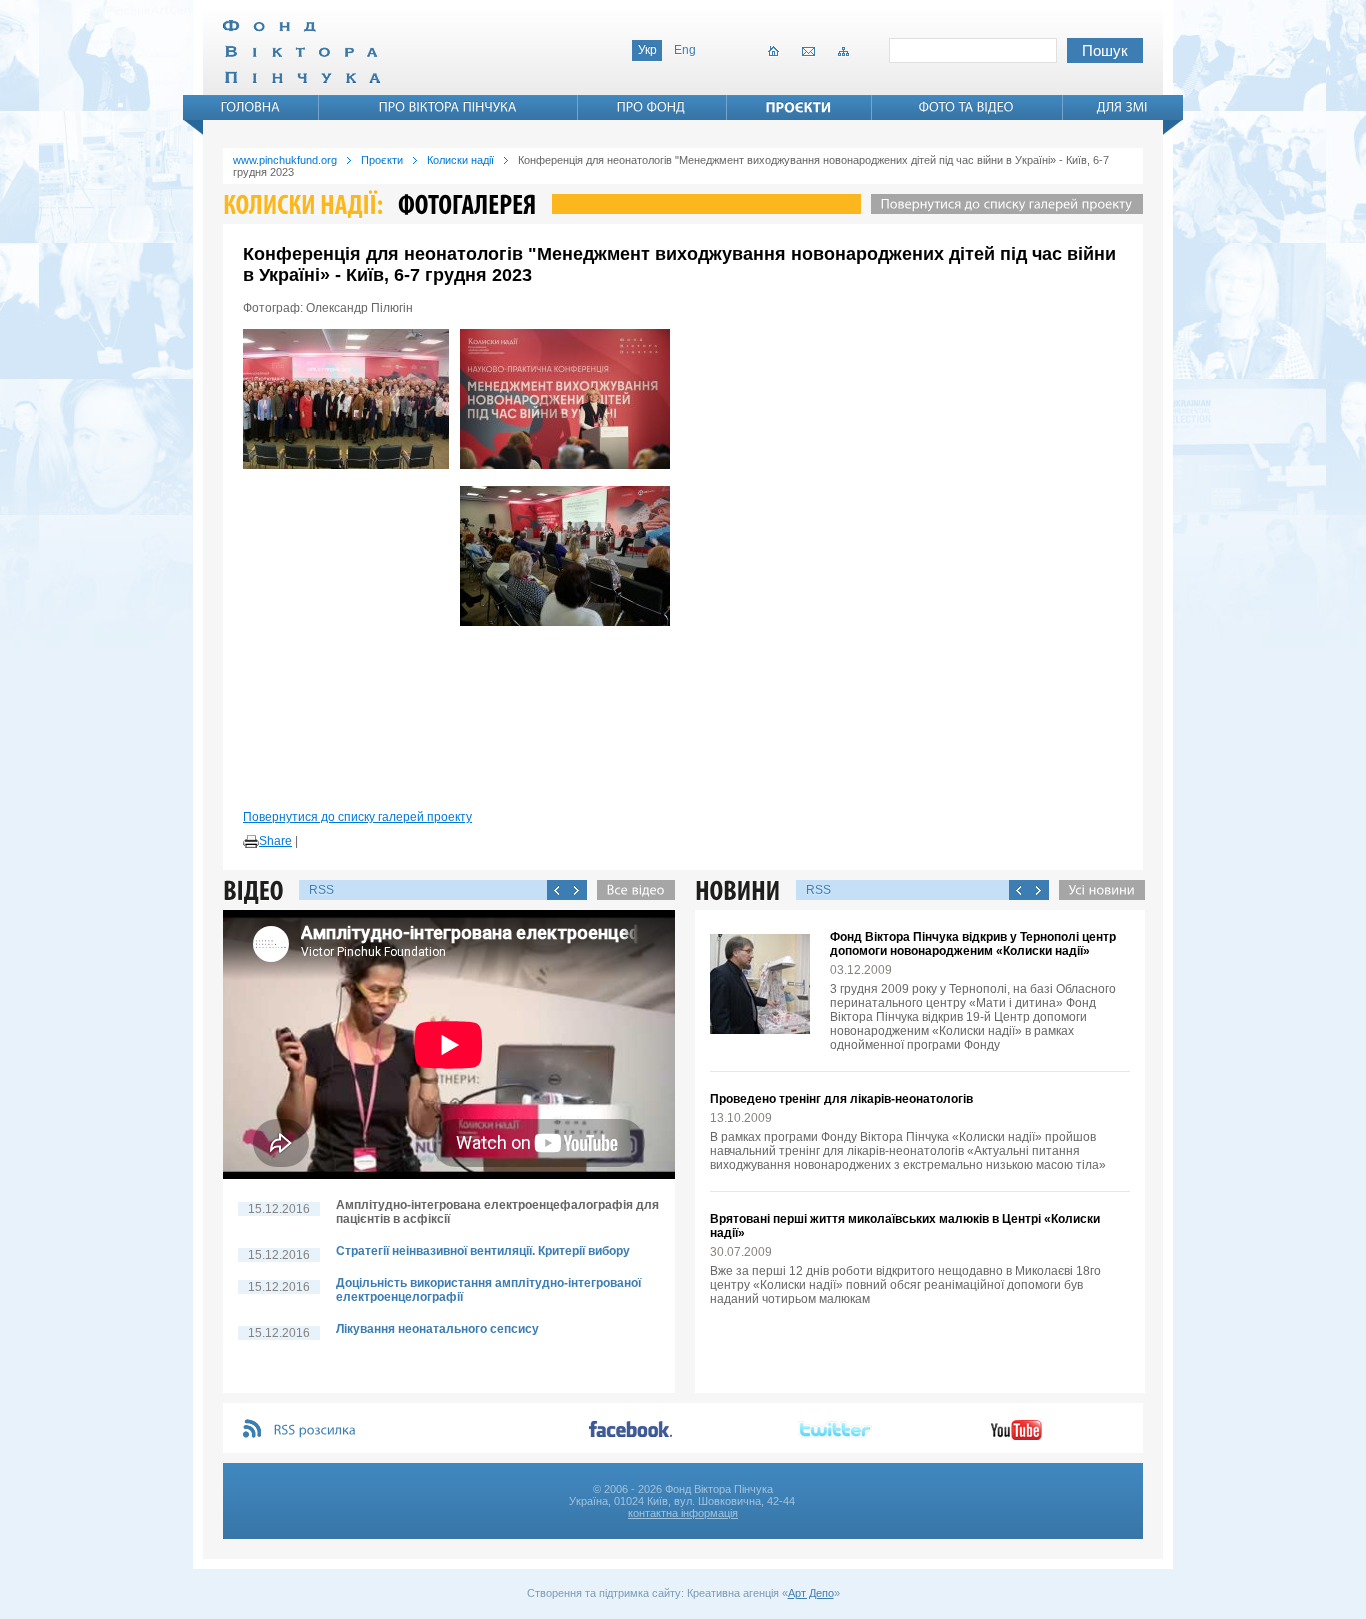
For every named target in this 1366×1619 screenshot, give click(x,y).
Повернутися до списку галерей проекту (357, 817)
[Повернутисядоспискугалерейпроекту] (1002, 204)
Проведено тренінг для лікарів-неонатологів (841, 1099)
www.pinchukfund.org (285, 160)
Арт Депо (811, 1593)
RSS (321, 890)
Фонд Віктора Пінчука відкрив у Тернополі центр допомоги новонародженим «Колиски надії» (973, 944)
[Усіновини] (1097, 890)
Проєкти (382, 160)
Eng (685, 50)
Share (275, 841)
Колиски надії (460, 160)
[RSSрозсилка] (315, 1430)
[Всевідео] (631, 890)
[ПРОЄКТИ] (799, 107)
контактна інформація (683, 1513)
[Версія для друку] (251, 842)
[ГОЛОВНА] (251, 107)
